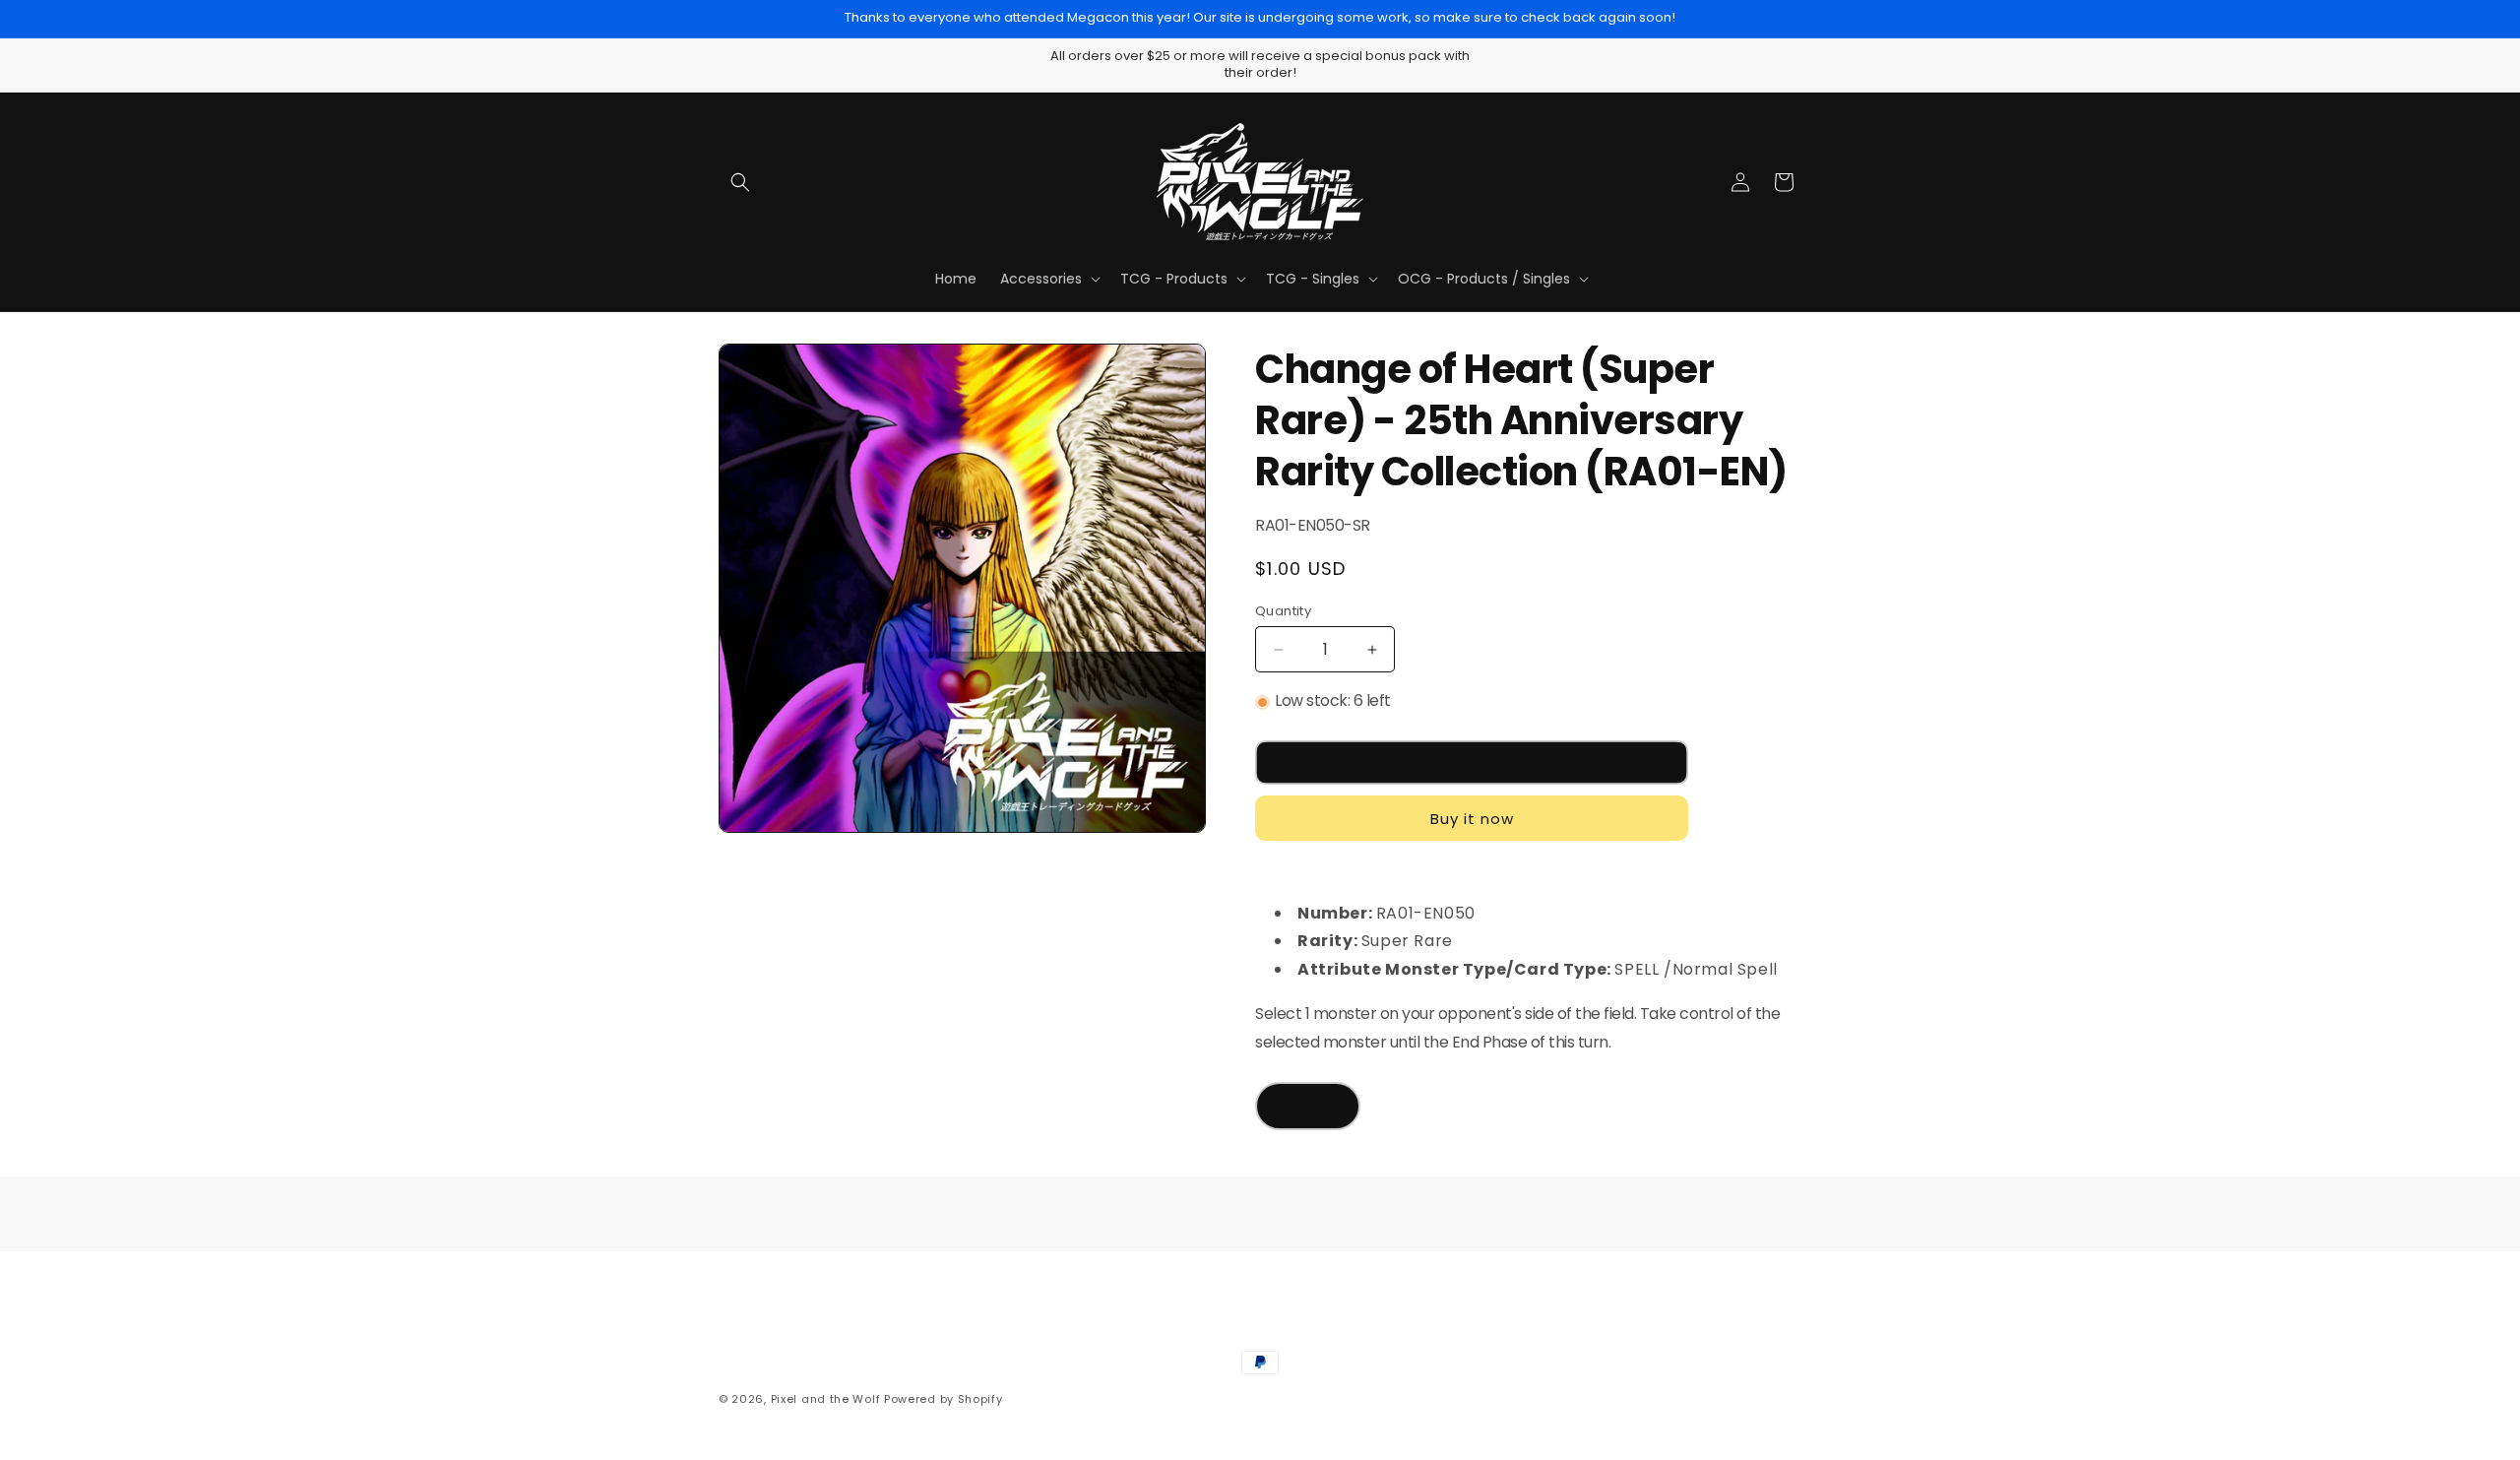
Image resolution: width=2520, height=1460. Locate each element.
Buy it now (1472, 819)
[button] (740, 182)
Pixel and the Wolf (826, 1399)
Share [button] (1318, 1106)
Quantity (1283, 611)
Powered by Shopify (944, 1399)
